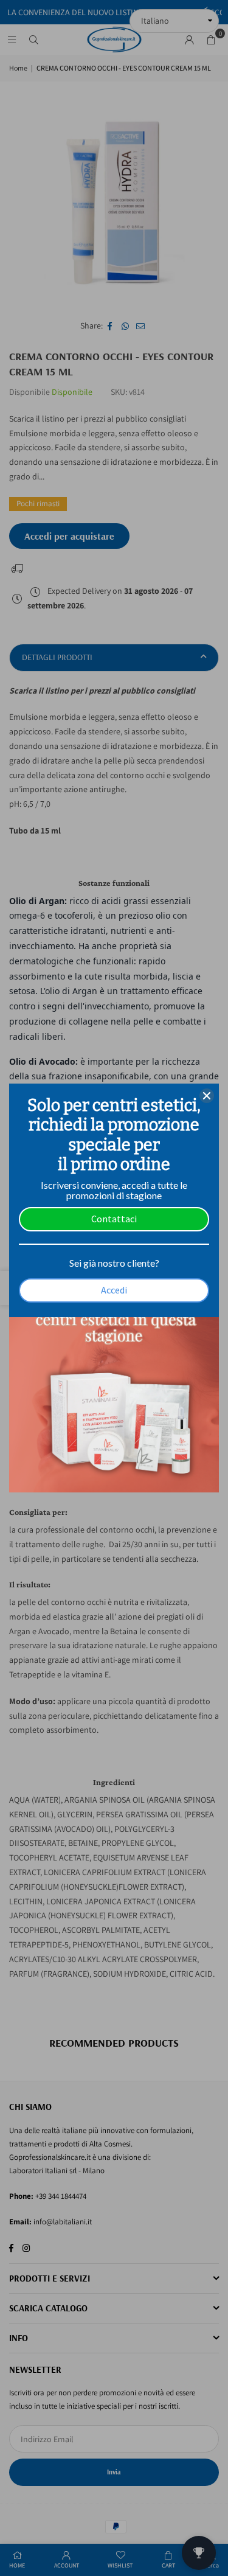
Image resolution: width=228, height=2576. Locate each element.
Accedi (114, 1290)
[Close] (207, 1096)
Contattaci (114, 1219)
